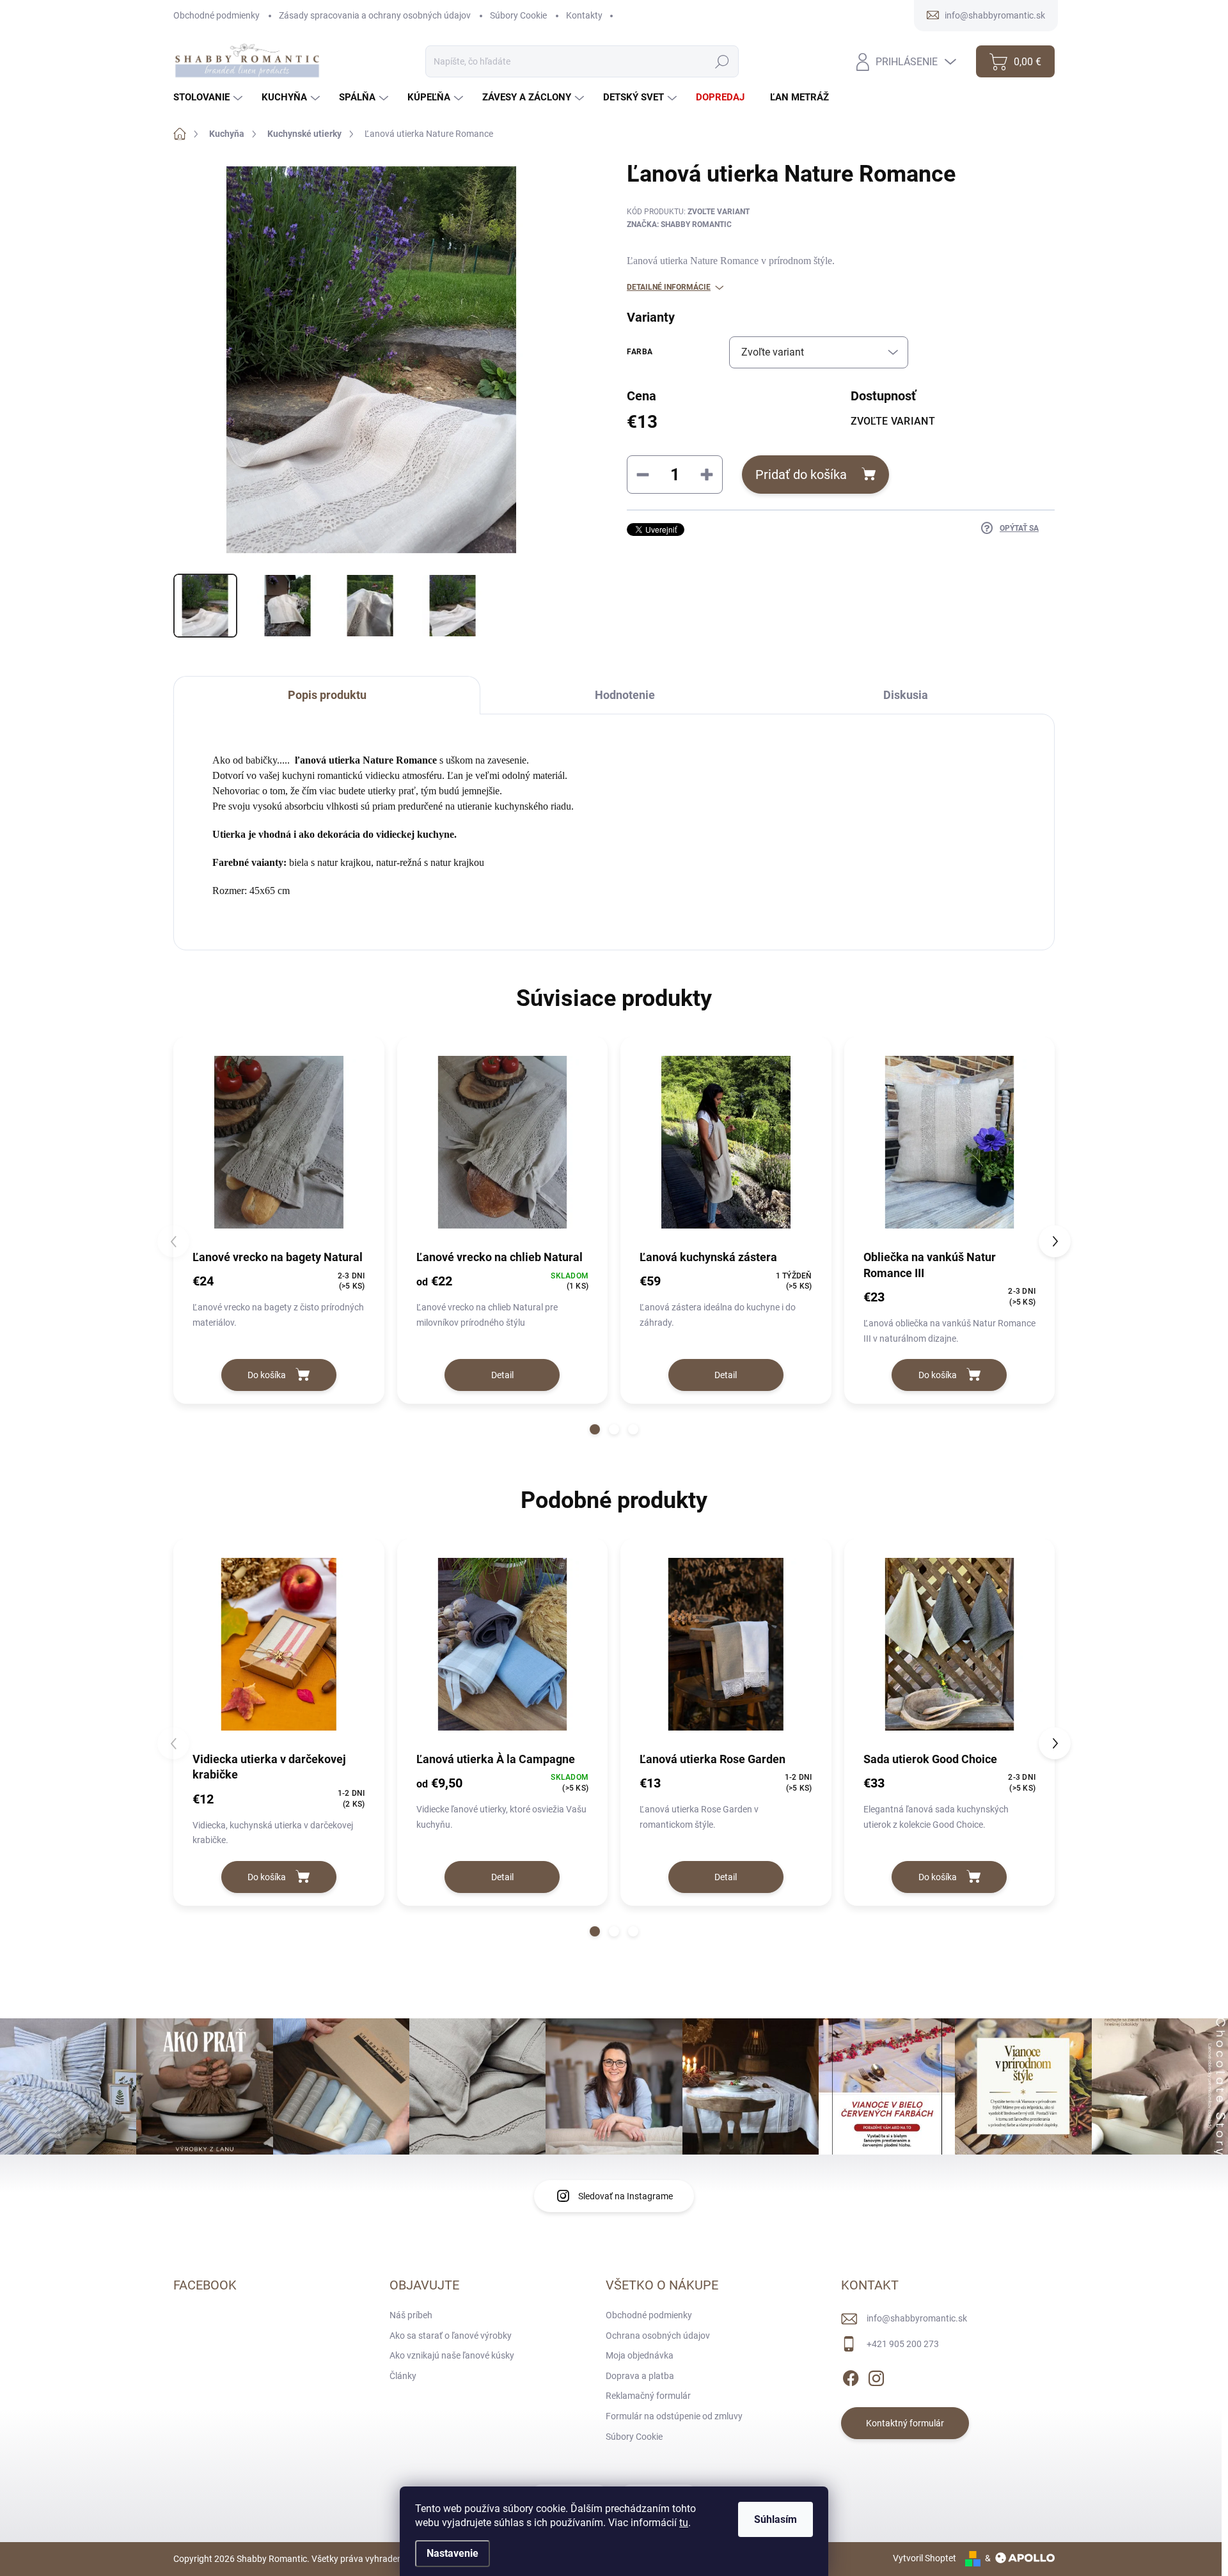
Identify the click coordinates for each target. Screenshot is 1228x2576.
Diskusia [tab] (906, 695)
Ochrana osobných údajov (658, 2336)
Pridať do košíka (801, 475)
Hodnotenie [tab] (625, 695)
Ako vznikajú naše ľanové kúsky (452, 2355)
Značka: (679, 224)
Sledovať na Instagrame (626, 2196)
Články (403, 2376)
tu (684, 2523)
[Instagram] (876, 2376)
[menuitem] (209, 98)
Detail (502, 1375)
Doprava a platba (640, 2376)
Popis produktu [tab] (327, 695)
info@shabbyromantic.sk (917, 2318)
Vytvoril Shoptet (925, 2558)
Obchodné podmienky (216, 15)
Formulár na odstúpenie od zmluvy (674, 2416)
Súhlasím (775, 2519)
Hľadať (722, 61)
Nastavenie (453, 2553)
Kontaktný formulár (905, 2423)
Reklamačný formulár (648, 2396)
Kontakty (584, 15)
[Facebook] (851, 2376)
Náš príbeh (411, 2315)
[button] (595, 1429)
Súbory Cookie (518, 15)
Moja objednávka (640, 2355)
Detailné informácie (669, 287)
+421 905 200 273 (903, 2344)
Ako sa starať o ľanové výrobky (451, 2336)
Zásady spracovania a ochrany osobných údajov (375, 15)
